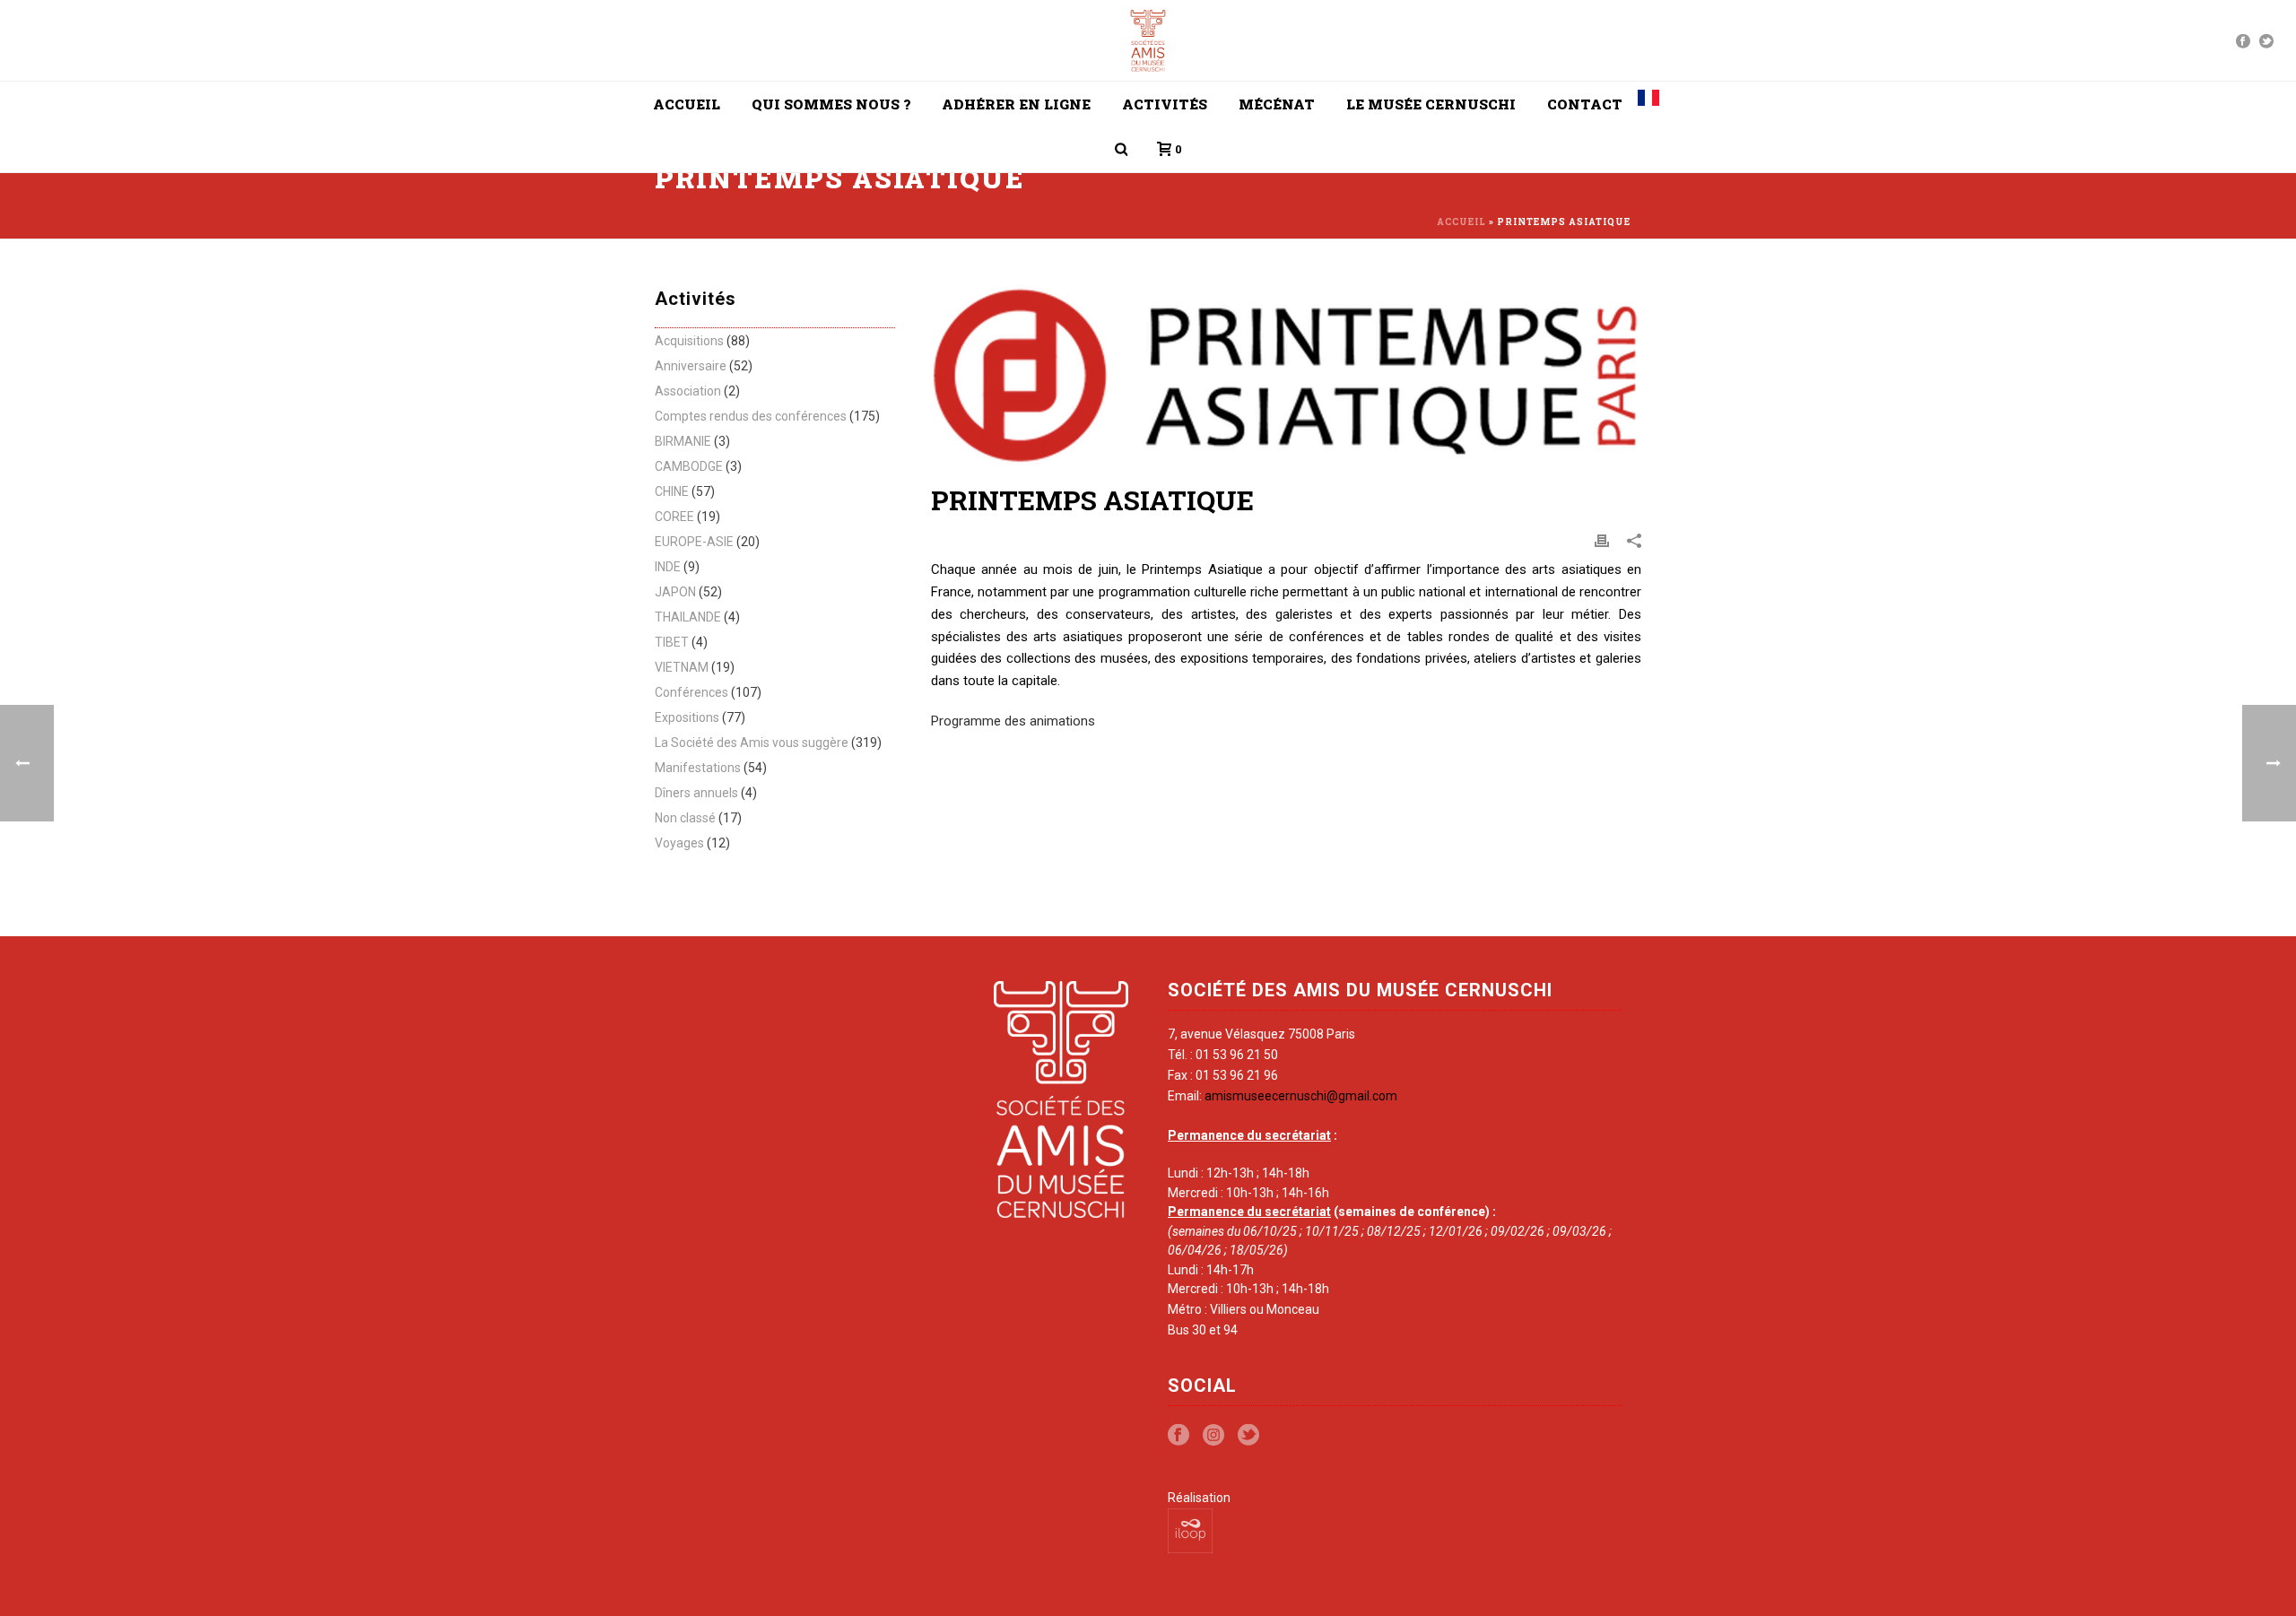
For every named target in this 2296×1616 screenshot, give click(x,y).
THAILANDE (688, 617)
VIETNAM (682, 667)
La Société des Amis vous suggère (752, 743)
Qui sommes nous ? (831, 104)
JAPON (675, 592)
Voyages (679, 843)
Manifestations (698, 768)
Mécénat (1277, 104)
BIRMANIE (683, 441)
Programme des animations (1013, 721)
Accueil (687, 104)
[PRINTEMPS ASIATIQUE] (1286, 374)
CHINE (672, 491)
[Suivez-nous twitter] (1248, 1436)
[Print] (1602, 540)
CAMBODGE (689, 466)
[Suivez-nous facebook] (1178, 1436)
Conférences (691, 692)
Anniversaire (691, 366)
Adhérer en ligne (1016, 104)
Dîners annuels (696, 793)
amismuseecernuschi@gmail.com (1301, 1096)
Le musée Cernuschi (1431, 104)
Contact (1585, 104)
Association (688, 391)
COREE (674, 517)
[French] (1648, 104)
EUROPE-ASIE (694, 542)
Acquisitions (689, 341)
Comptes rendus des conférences (751, 416)
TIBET (672, 642)
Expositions (687, 717)
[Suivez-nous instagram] (1213, 1436)
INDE (668, 567)
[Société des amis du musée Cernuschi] (1148, 40)
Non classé (685, 818)
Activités (1165, 104)
